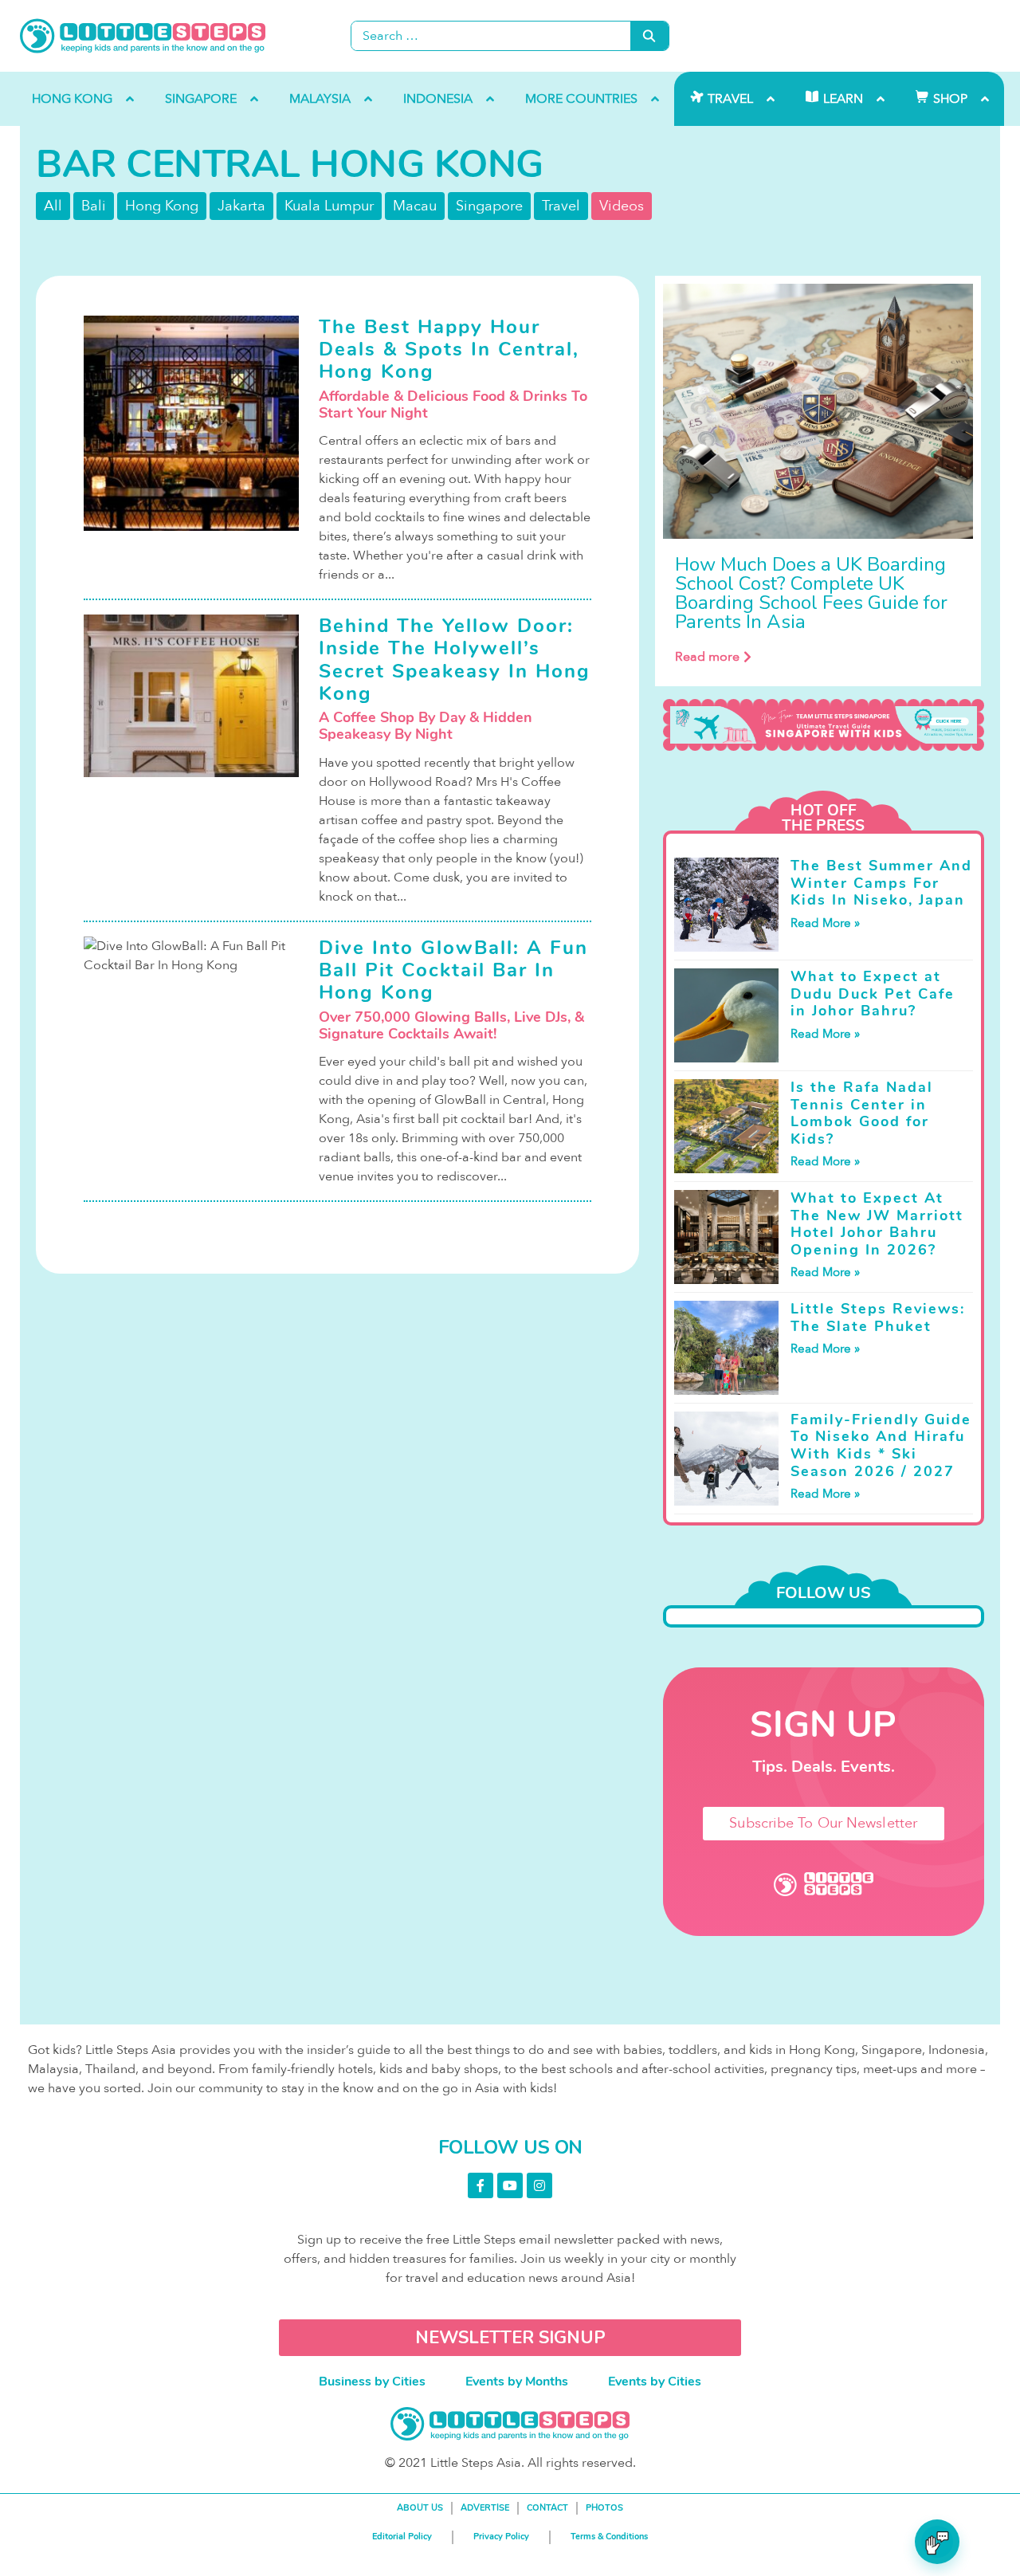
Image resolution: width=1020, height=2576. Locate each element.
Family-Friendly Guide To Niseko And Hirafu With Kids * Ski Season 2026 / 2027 (881, 1445)
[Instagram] (539, 2185)
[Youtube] (510, 2185)
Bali (94, 206)
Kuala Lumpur (329, 206)
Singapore (489, 206)
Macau (415, 206)
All (53, 206)
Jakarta (241, 206)
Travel (561, 206)
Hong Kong (162, 206)
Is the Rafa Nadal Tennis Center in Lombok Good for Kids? (862, 1113)
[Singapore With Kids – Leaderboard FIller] (824, 725)
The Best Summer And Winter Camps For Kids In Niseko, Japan (881, 883)
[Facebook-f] (481, 2185)
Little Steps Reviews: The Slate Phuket (878, 1317)
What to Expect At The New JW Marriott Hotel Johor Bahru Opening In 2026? (877, 1224)
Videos (622, 206)
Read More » (825, 923)
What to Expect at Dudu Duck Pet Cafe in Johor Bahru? (873, 993)
